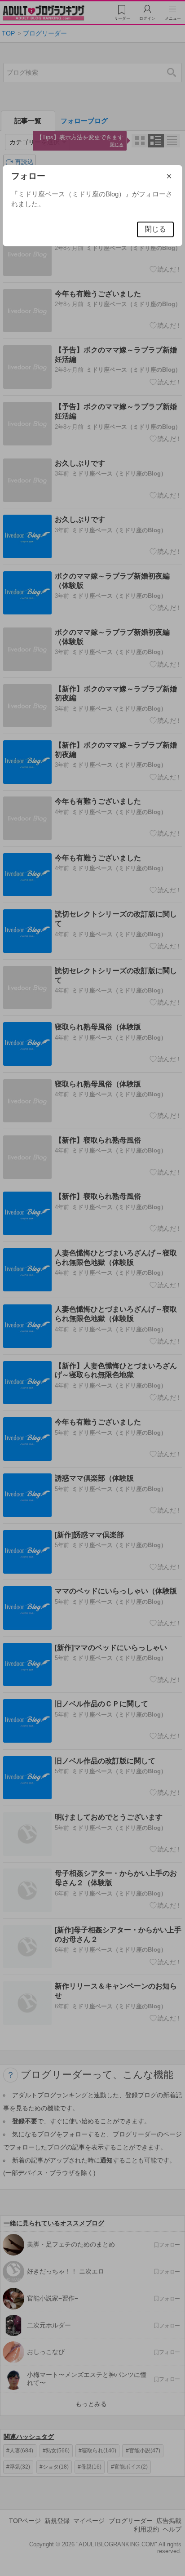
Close (175, 176)
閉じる (155, 229)
